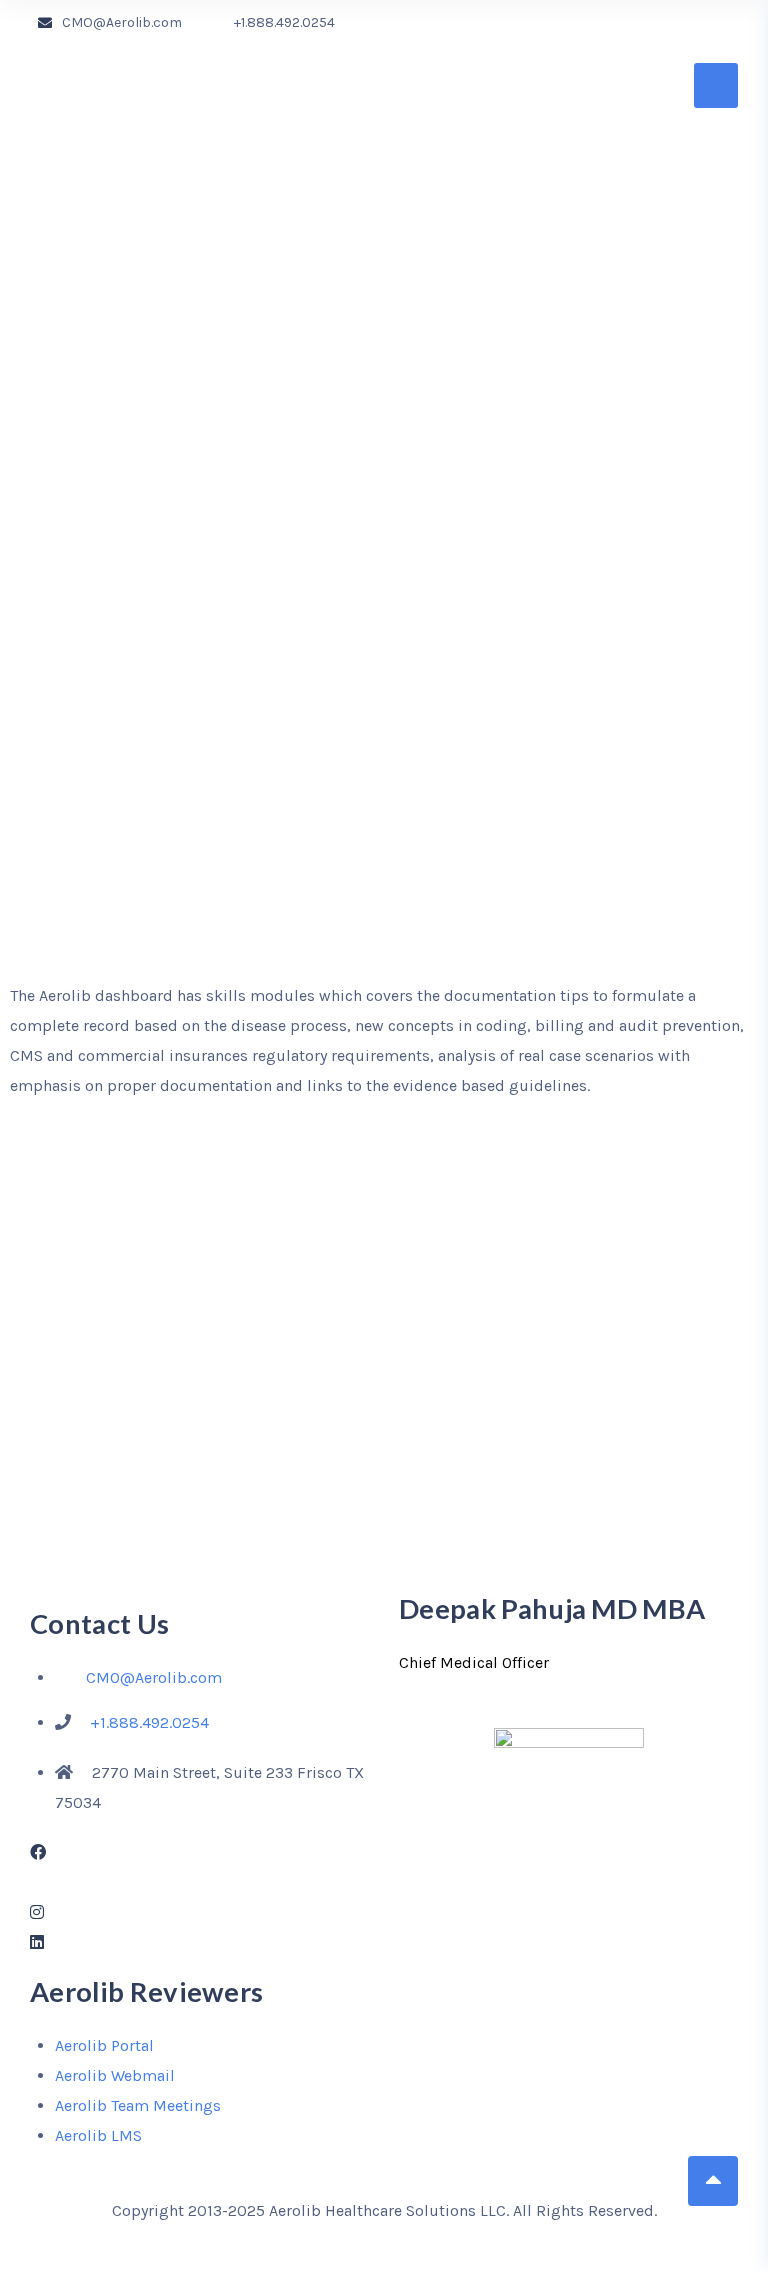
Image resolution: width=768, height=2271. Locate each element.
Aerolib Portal (104, 2045)
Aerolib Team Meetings (138, 2105)
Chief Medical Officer (474, 1662)
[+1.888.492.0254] (219, 23)
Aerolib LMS (98, 2135)
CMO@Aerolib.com (122, 22)
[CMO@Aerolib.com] (45, 23)
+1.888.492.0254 (284, 22)
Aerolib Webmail (115, 2075)
